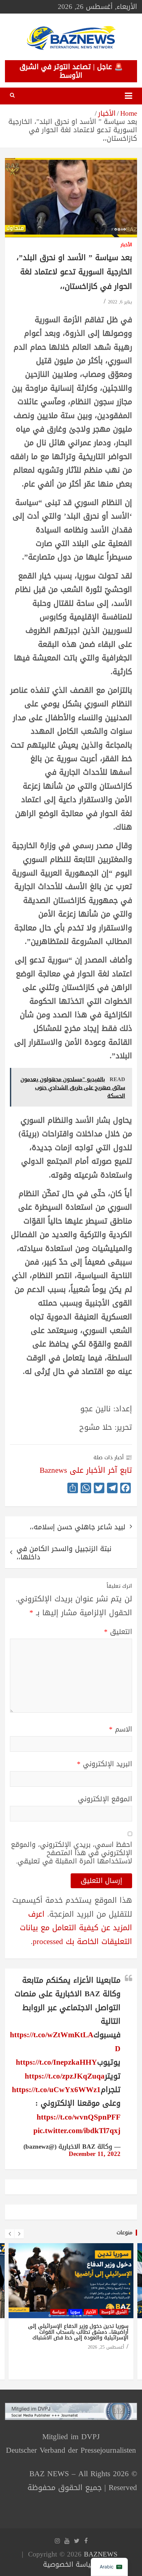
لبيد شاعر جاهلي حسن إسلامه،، (78, 1527)
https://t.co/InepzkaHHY (56, 2062)
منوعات (124, 2232)
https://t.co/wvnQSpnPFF (79, 2117)
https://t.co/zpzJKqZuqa (65, 2076)
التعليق (118, 1632)
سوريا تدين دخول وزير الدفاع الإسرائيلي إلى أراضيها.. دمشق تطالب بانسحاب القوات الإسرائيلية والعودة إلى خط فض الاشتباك (78, 2332)
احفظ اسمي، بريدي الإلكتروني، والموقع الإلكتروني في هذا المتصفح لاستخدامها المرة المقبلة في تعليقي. (71, 1853)
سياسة (58, 2312)
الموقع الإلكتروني (105, 1799)
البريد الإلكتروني (105, 1764)
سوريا (75, 2312)
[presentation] (10, 2234)
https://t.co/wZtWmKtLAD (65, 2042)
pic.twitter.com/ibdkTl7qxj (77, 2131)
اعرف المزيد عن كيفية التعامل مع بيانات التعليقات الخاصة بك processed (76, 1928)
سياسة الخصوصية (70, 2564)
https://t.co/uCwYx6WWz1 (56, 2090)
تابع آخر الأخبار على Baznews (86, 1470)
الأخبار (126, 245)
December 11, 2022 (95, 2154)
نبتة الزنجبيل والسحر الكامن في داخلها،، (64, 1553)
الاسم (121, 1729)
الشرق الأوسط (114, 2312)
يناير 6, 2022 (120, 302)
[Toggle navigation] (128, 96)
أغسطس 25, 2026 (106, 2347)
